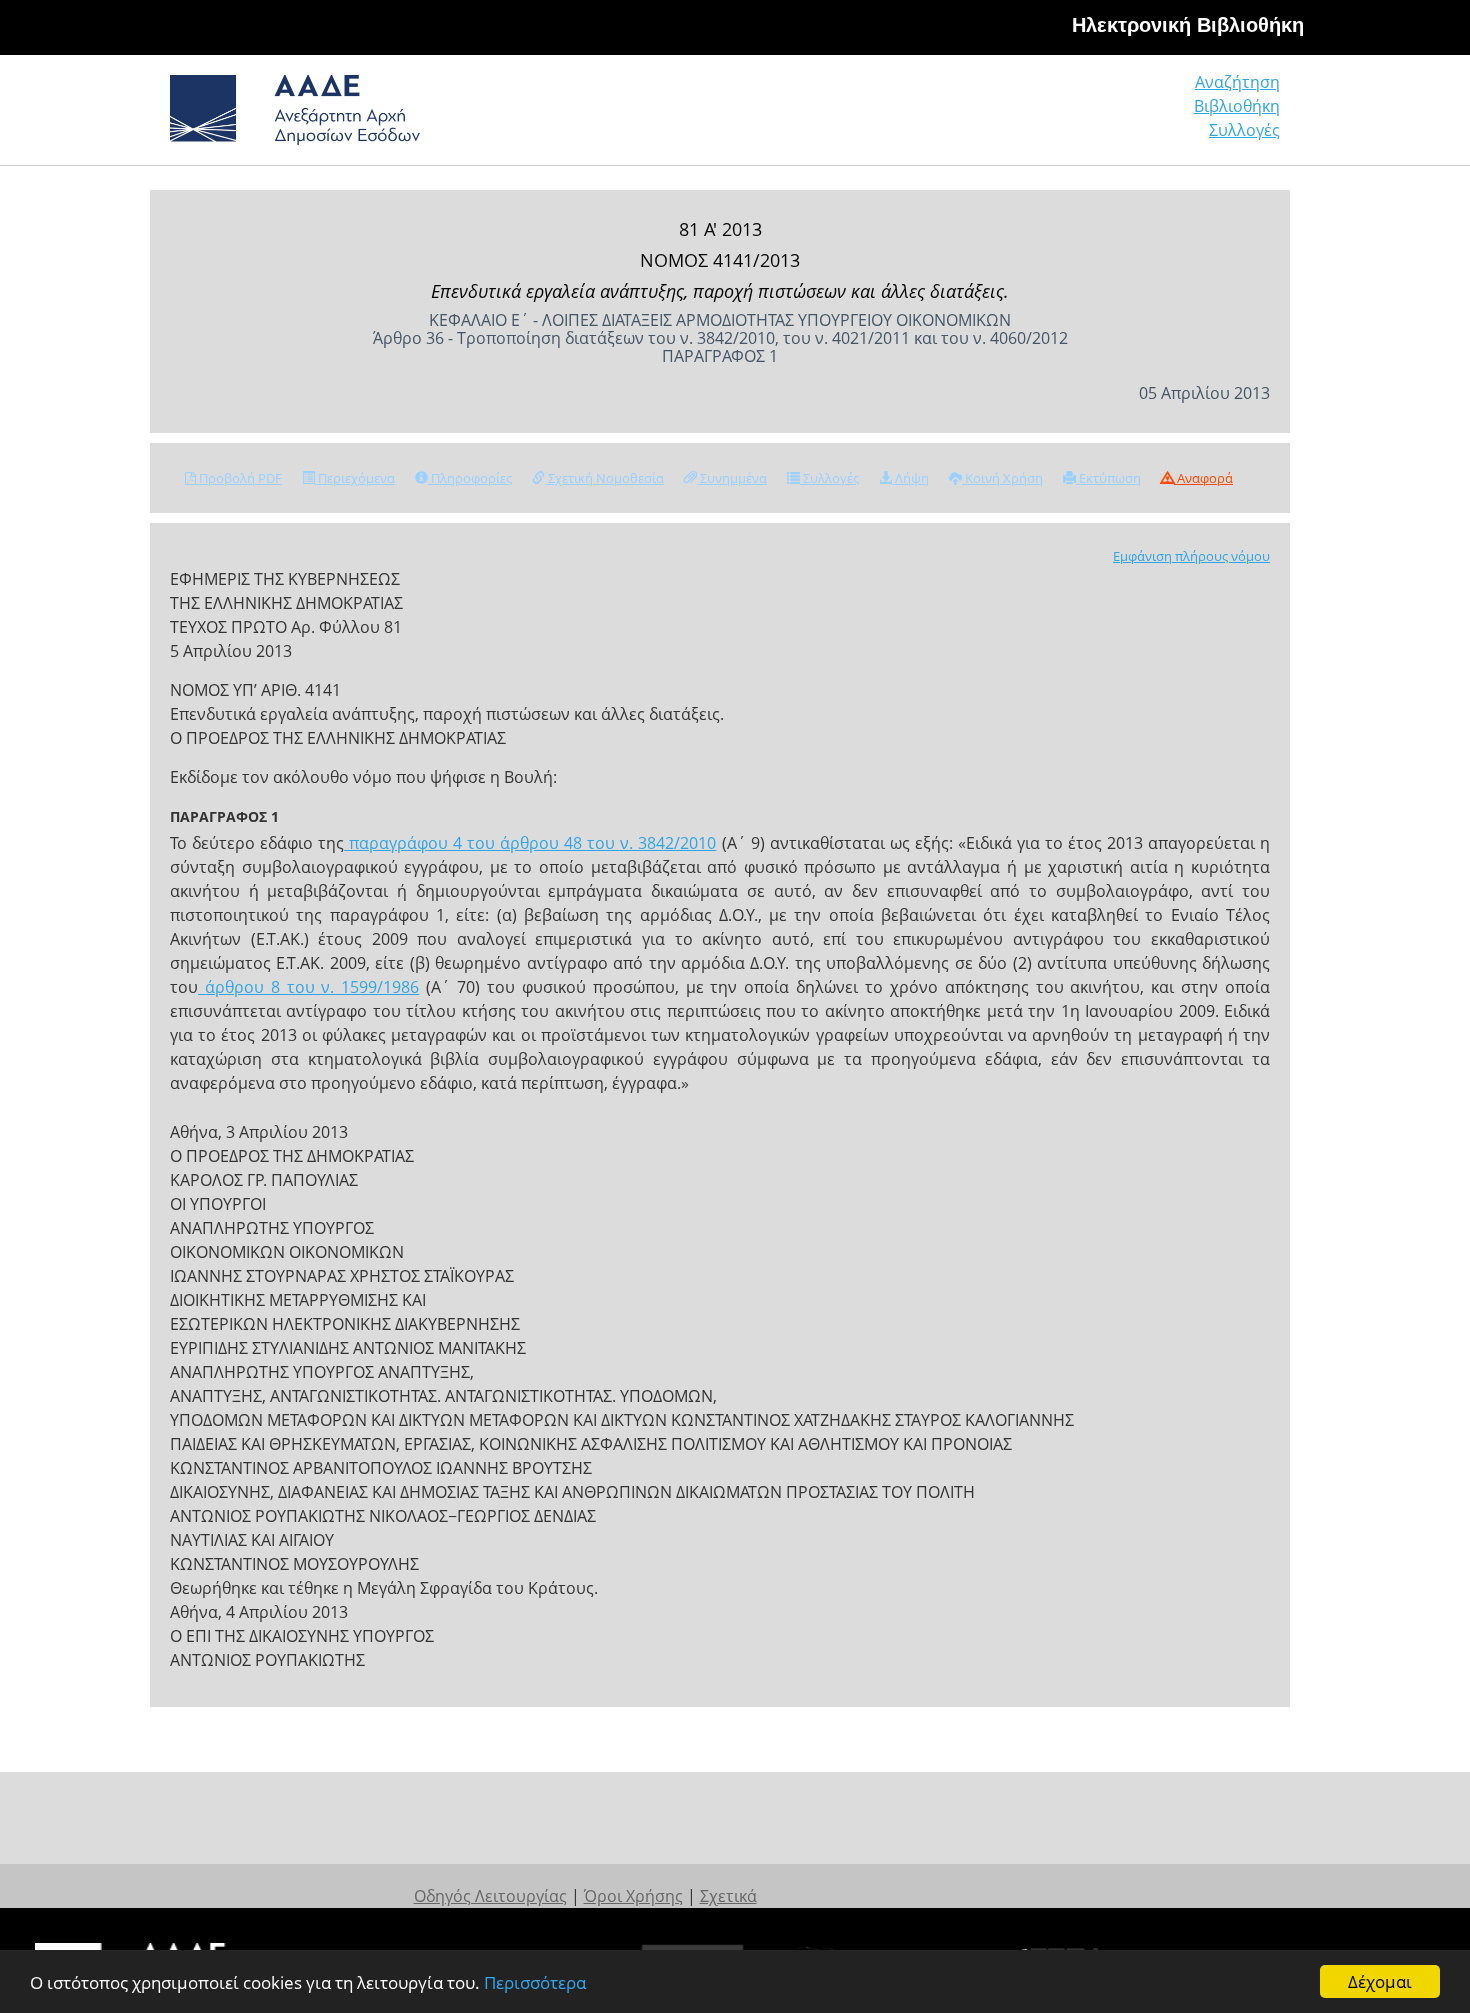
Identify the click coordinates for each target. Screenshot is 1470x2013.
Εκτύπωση (1108, 478)
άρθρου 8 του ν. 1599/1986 (308, 987)
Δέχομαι (1380, 1981)
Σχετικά (728, 1896)
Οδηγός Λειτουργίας (490, 1896)
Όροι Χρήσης (633, 1896)
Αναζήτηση (1237, 82)
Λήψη (910, 478)
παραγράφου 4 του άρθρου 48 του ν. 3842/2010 (530, 843)
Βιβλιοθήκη (1237, 106)
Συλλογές (1244, 130)
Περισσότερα (535, 1982)
